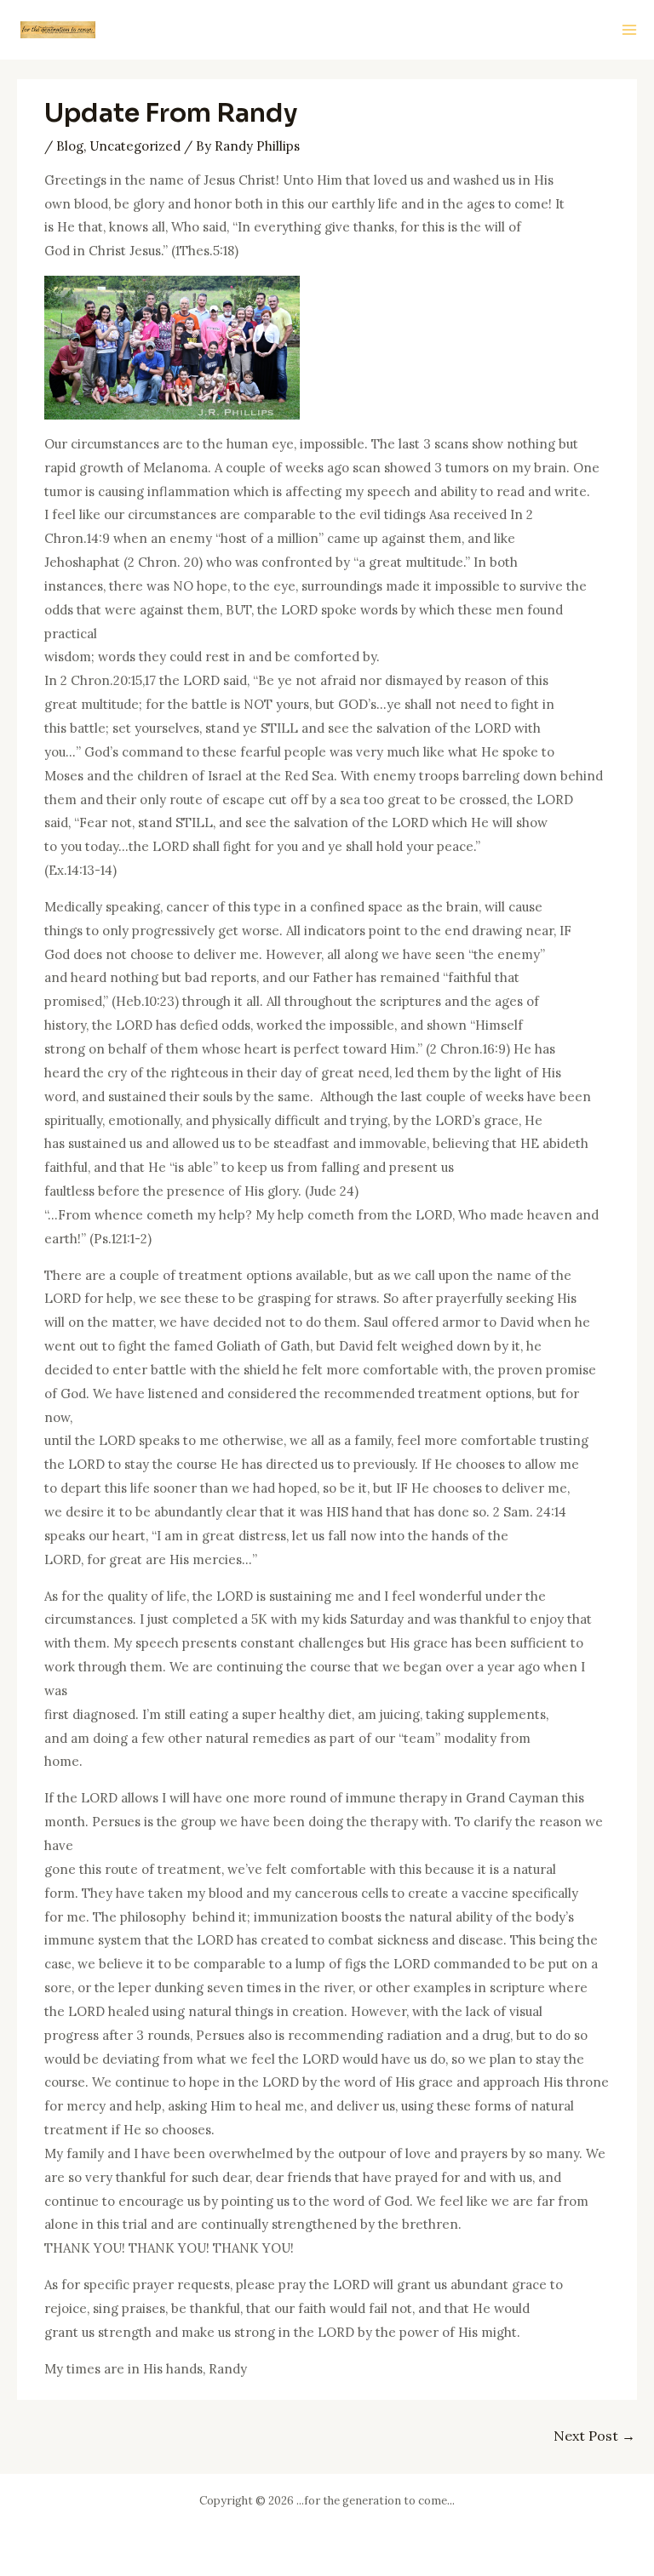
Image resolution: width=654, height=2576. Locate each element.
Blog (70, 146)
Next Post (594, 2436)
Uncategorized (135, 146)
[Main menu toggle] (630, 30)
